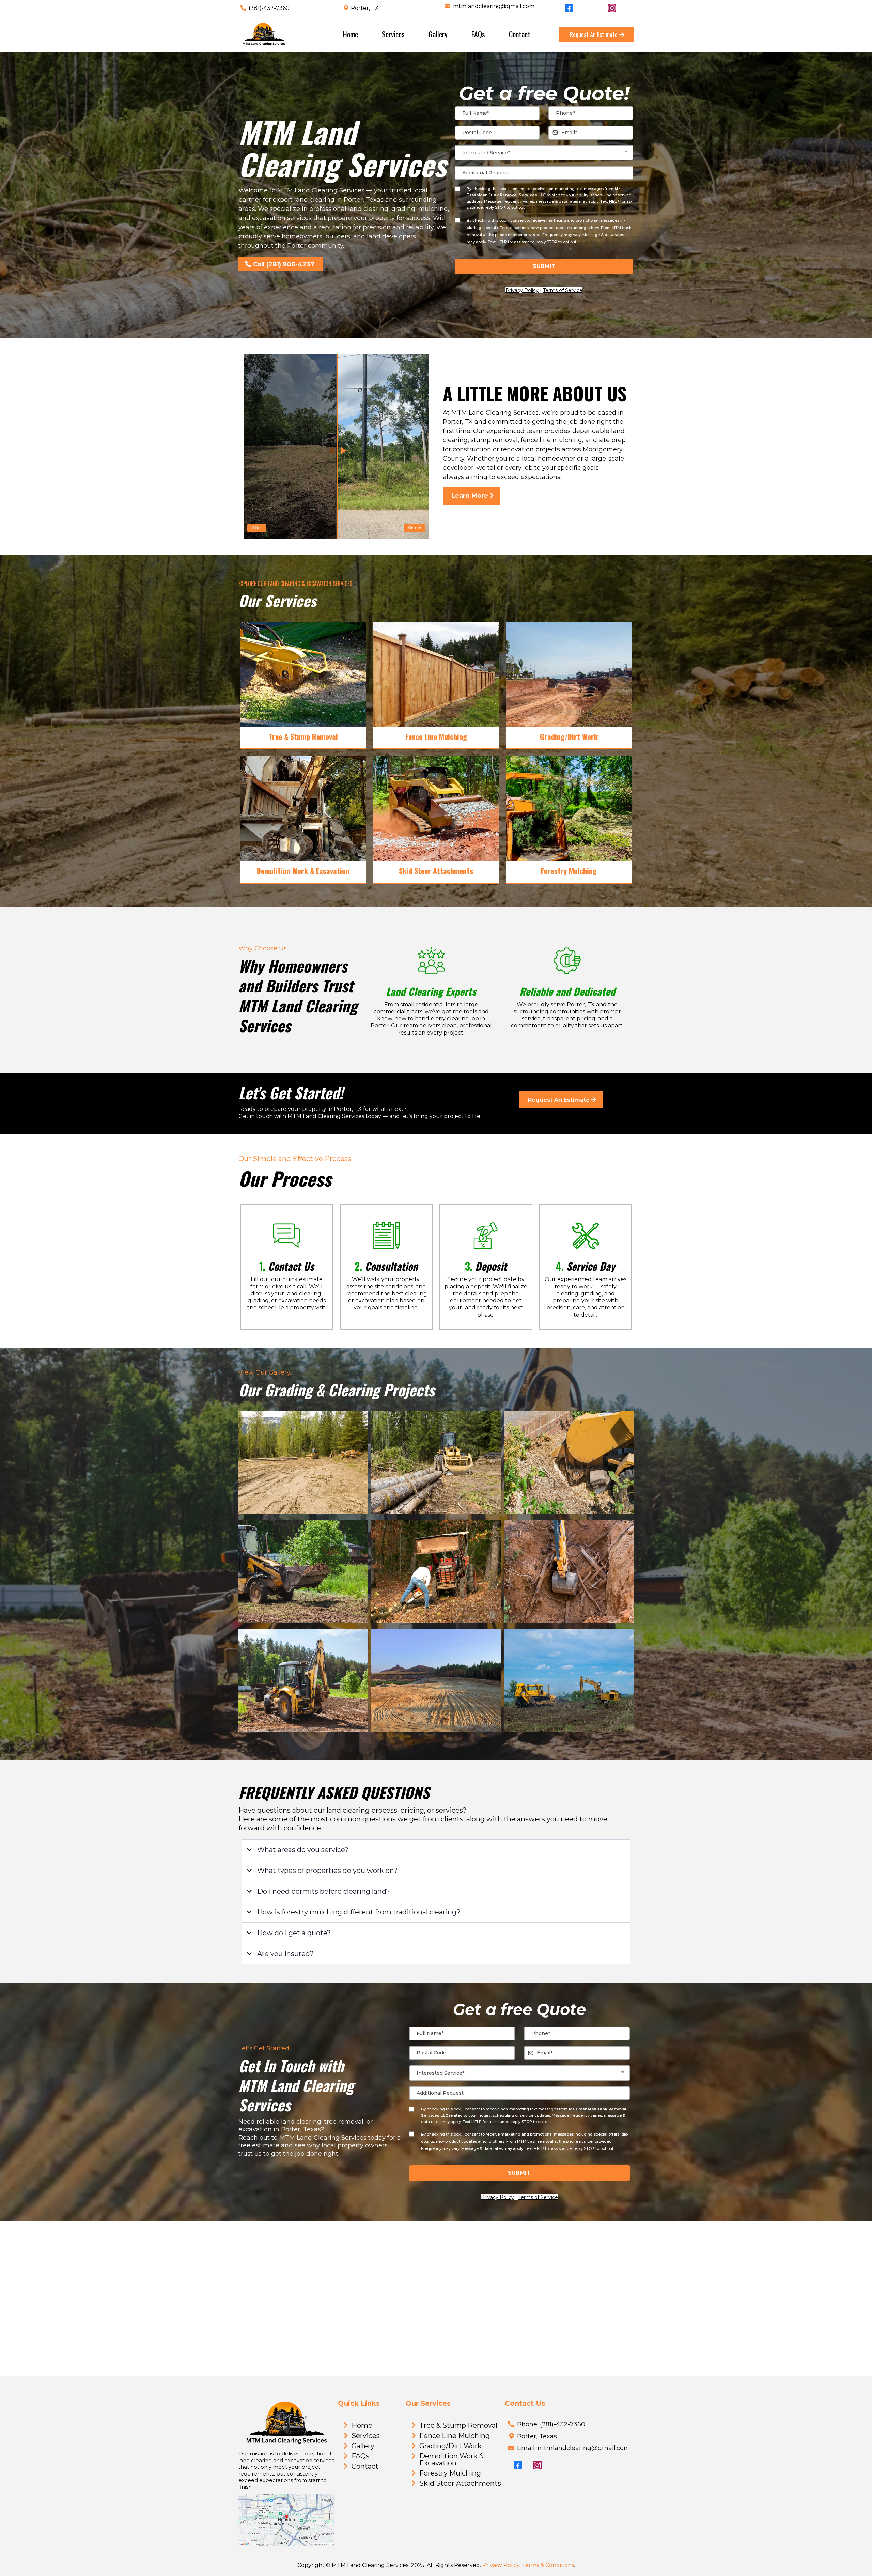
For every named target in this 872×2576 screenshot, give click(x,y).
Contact (520, 34)
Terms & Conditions (548, 2565)
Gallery (438, 34)
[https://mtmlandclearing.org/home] (264, 34)
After (257, 528)
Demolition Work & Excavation (451, 2459)
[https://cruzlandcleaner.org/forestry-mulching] (569, 809)
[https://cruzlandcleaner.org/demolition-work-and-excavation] (303, 809)
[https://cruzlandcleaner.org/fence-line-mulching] (436, 674)
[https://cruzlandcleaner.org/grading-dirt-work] (569, 674)
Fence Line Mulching (455, 2436)
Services (393, 34)
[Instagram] (537, 2465)
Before (415, 528)
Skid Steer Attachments (460, 2483)
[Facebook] (518, 2465)
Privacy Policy (501, 2565)
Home (351, 34)
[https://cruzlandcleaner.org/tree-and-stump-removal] (303, 674)
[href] (286, 2520)
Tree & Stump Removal (458, 2425)
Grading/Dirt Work (450, 2446)
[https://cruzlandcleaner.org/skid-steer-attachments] (436, 809)
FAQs (478, 34)
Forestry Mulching (450, 2473)
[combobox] (544, 153)
